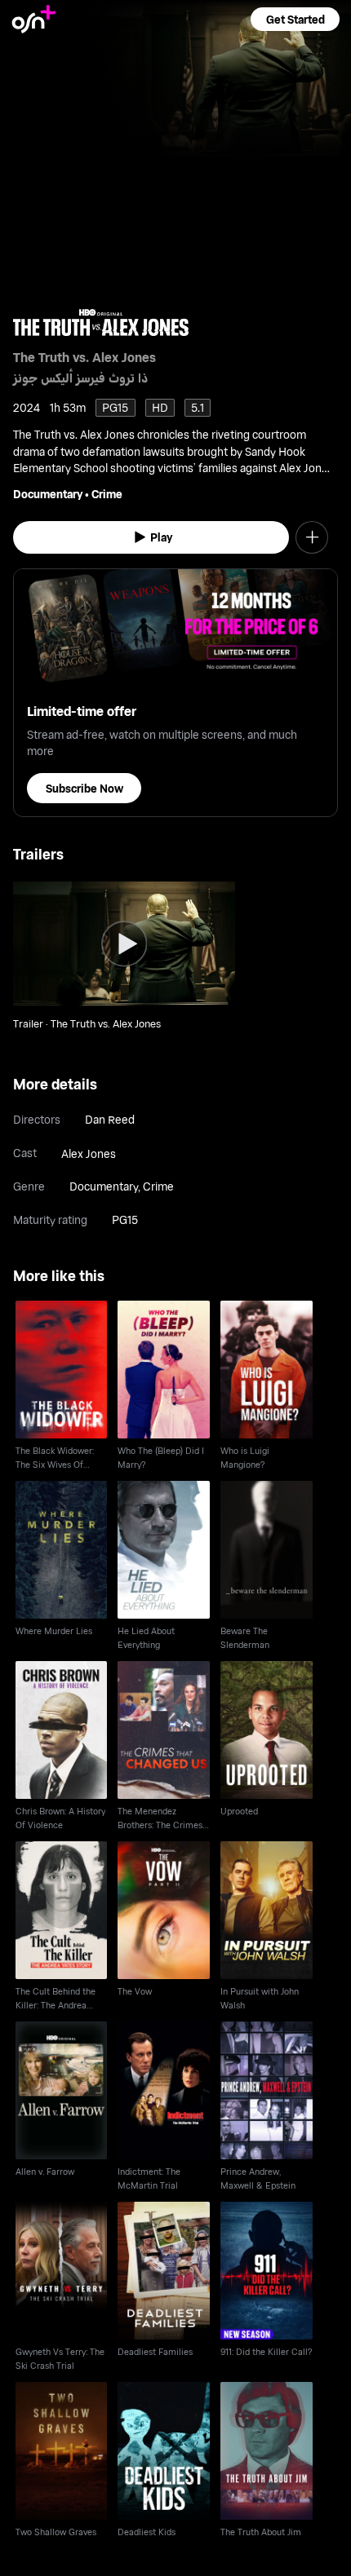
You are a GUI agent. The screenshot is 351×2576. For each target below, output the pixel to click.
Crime (107, 494)
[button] (295, 19)
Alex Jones (89, 1153)
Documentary (48, 494)
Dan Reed (110, 1119)
